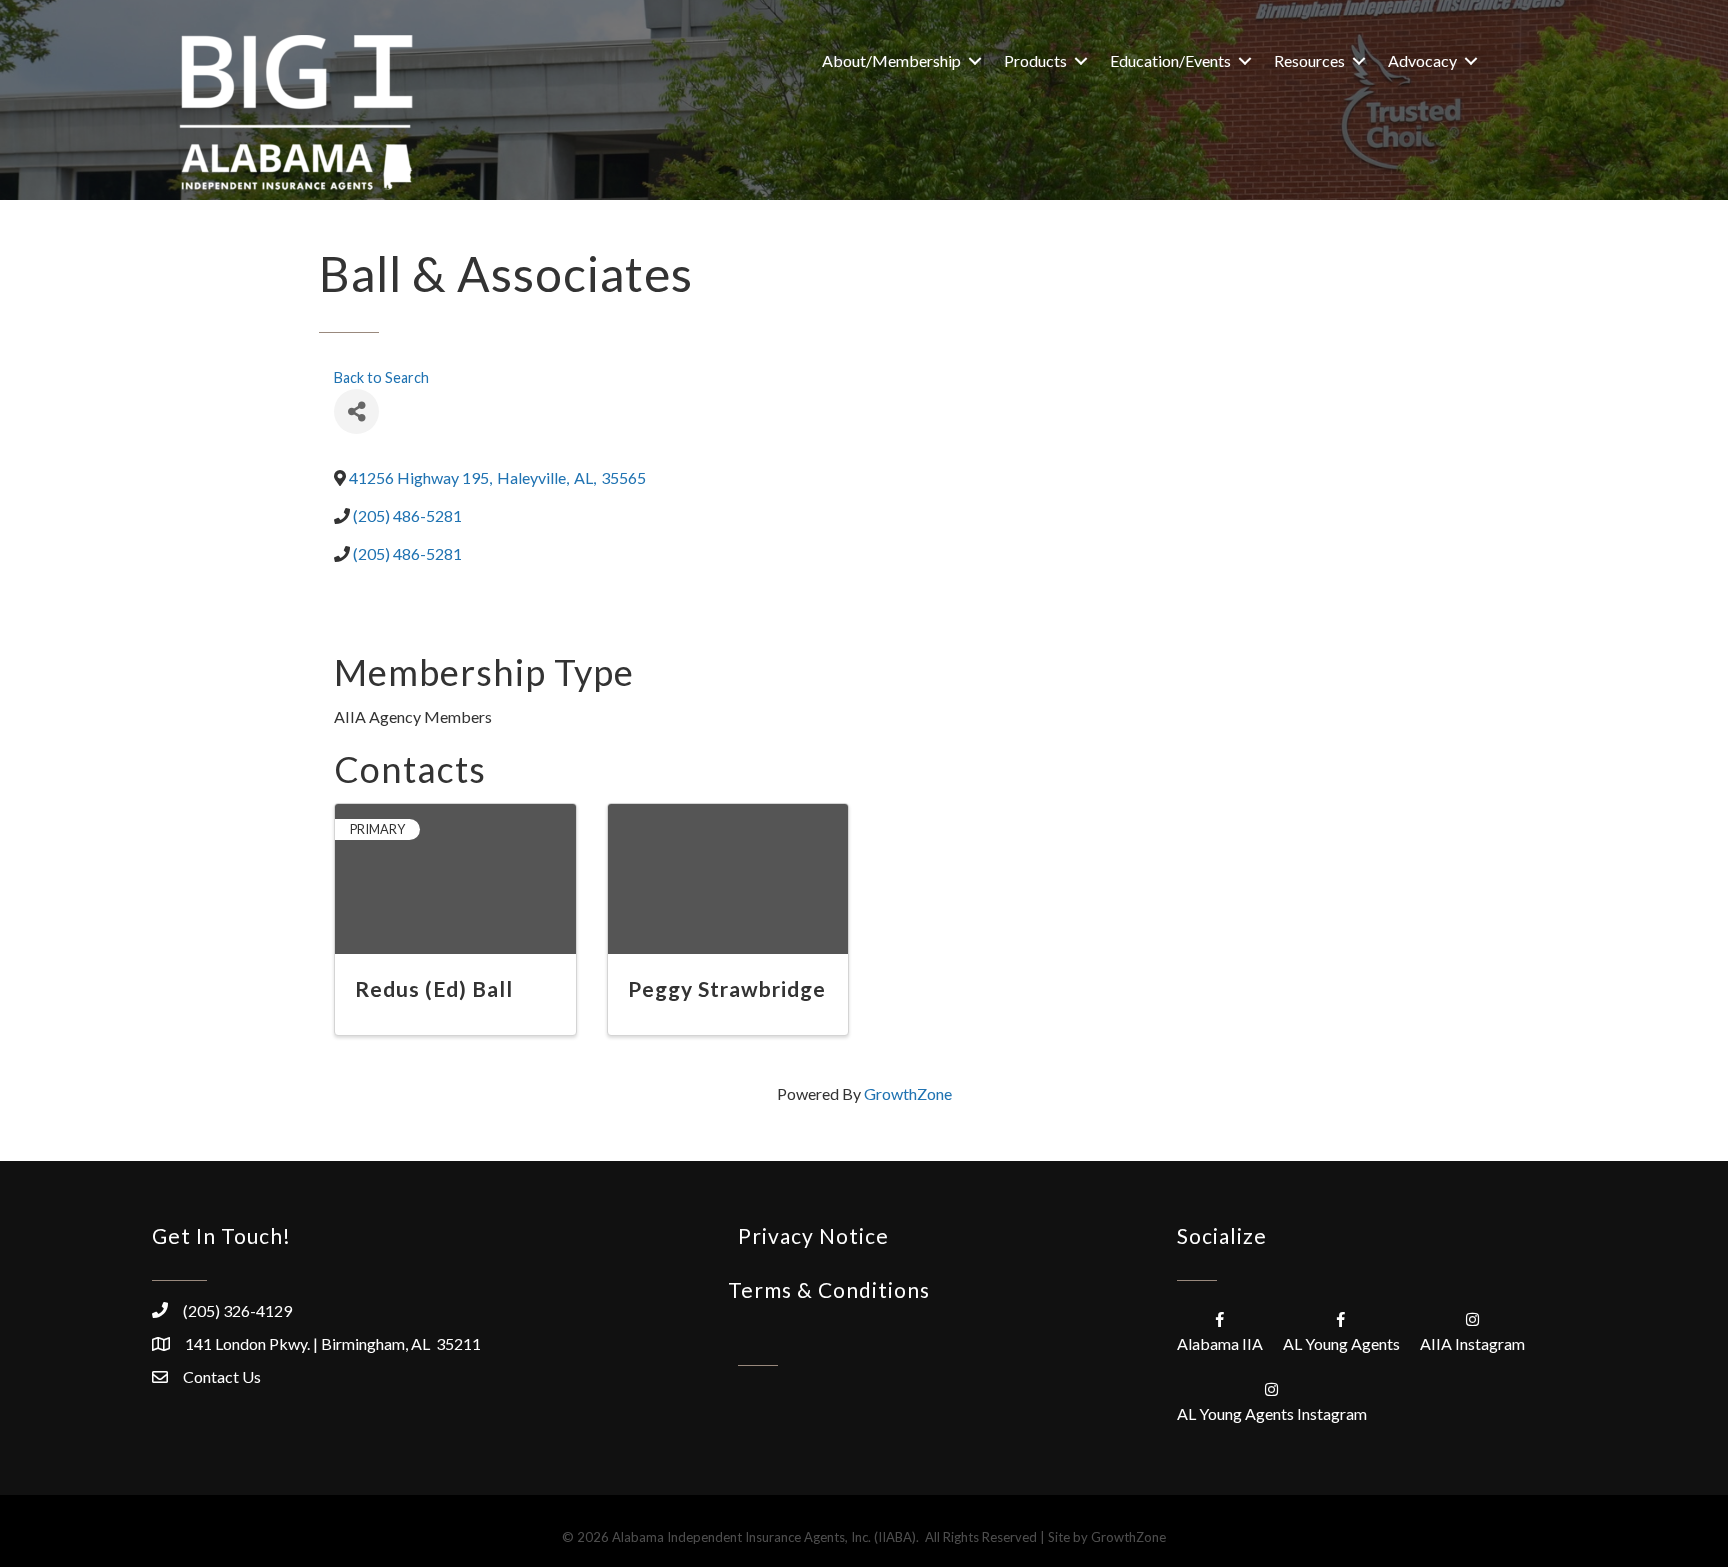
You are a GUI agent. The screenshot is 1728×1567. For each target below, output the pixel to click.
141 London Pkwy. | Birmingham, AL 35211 (333, 1343)
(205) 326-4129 (237, 1310)
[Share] (356, 411)
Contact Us (222, 1376)
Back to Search (381, 377)
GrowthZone (908, 1093)
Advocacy (1422, 60)
